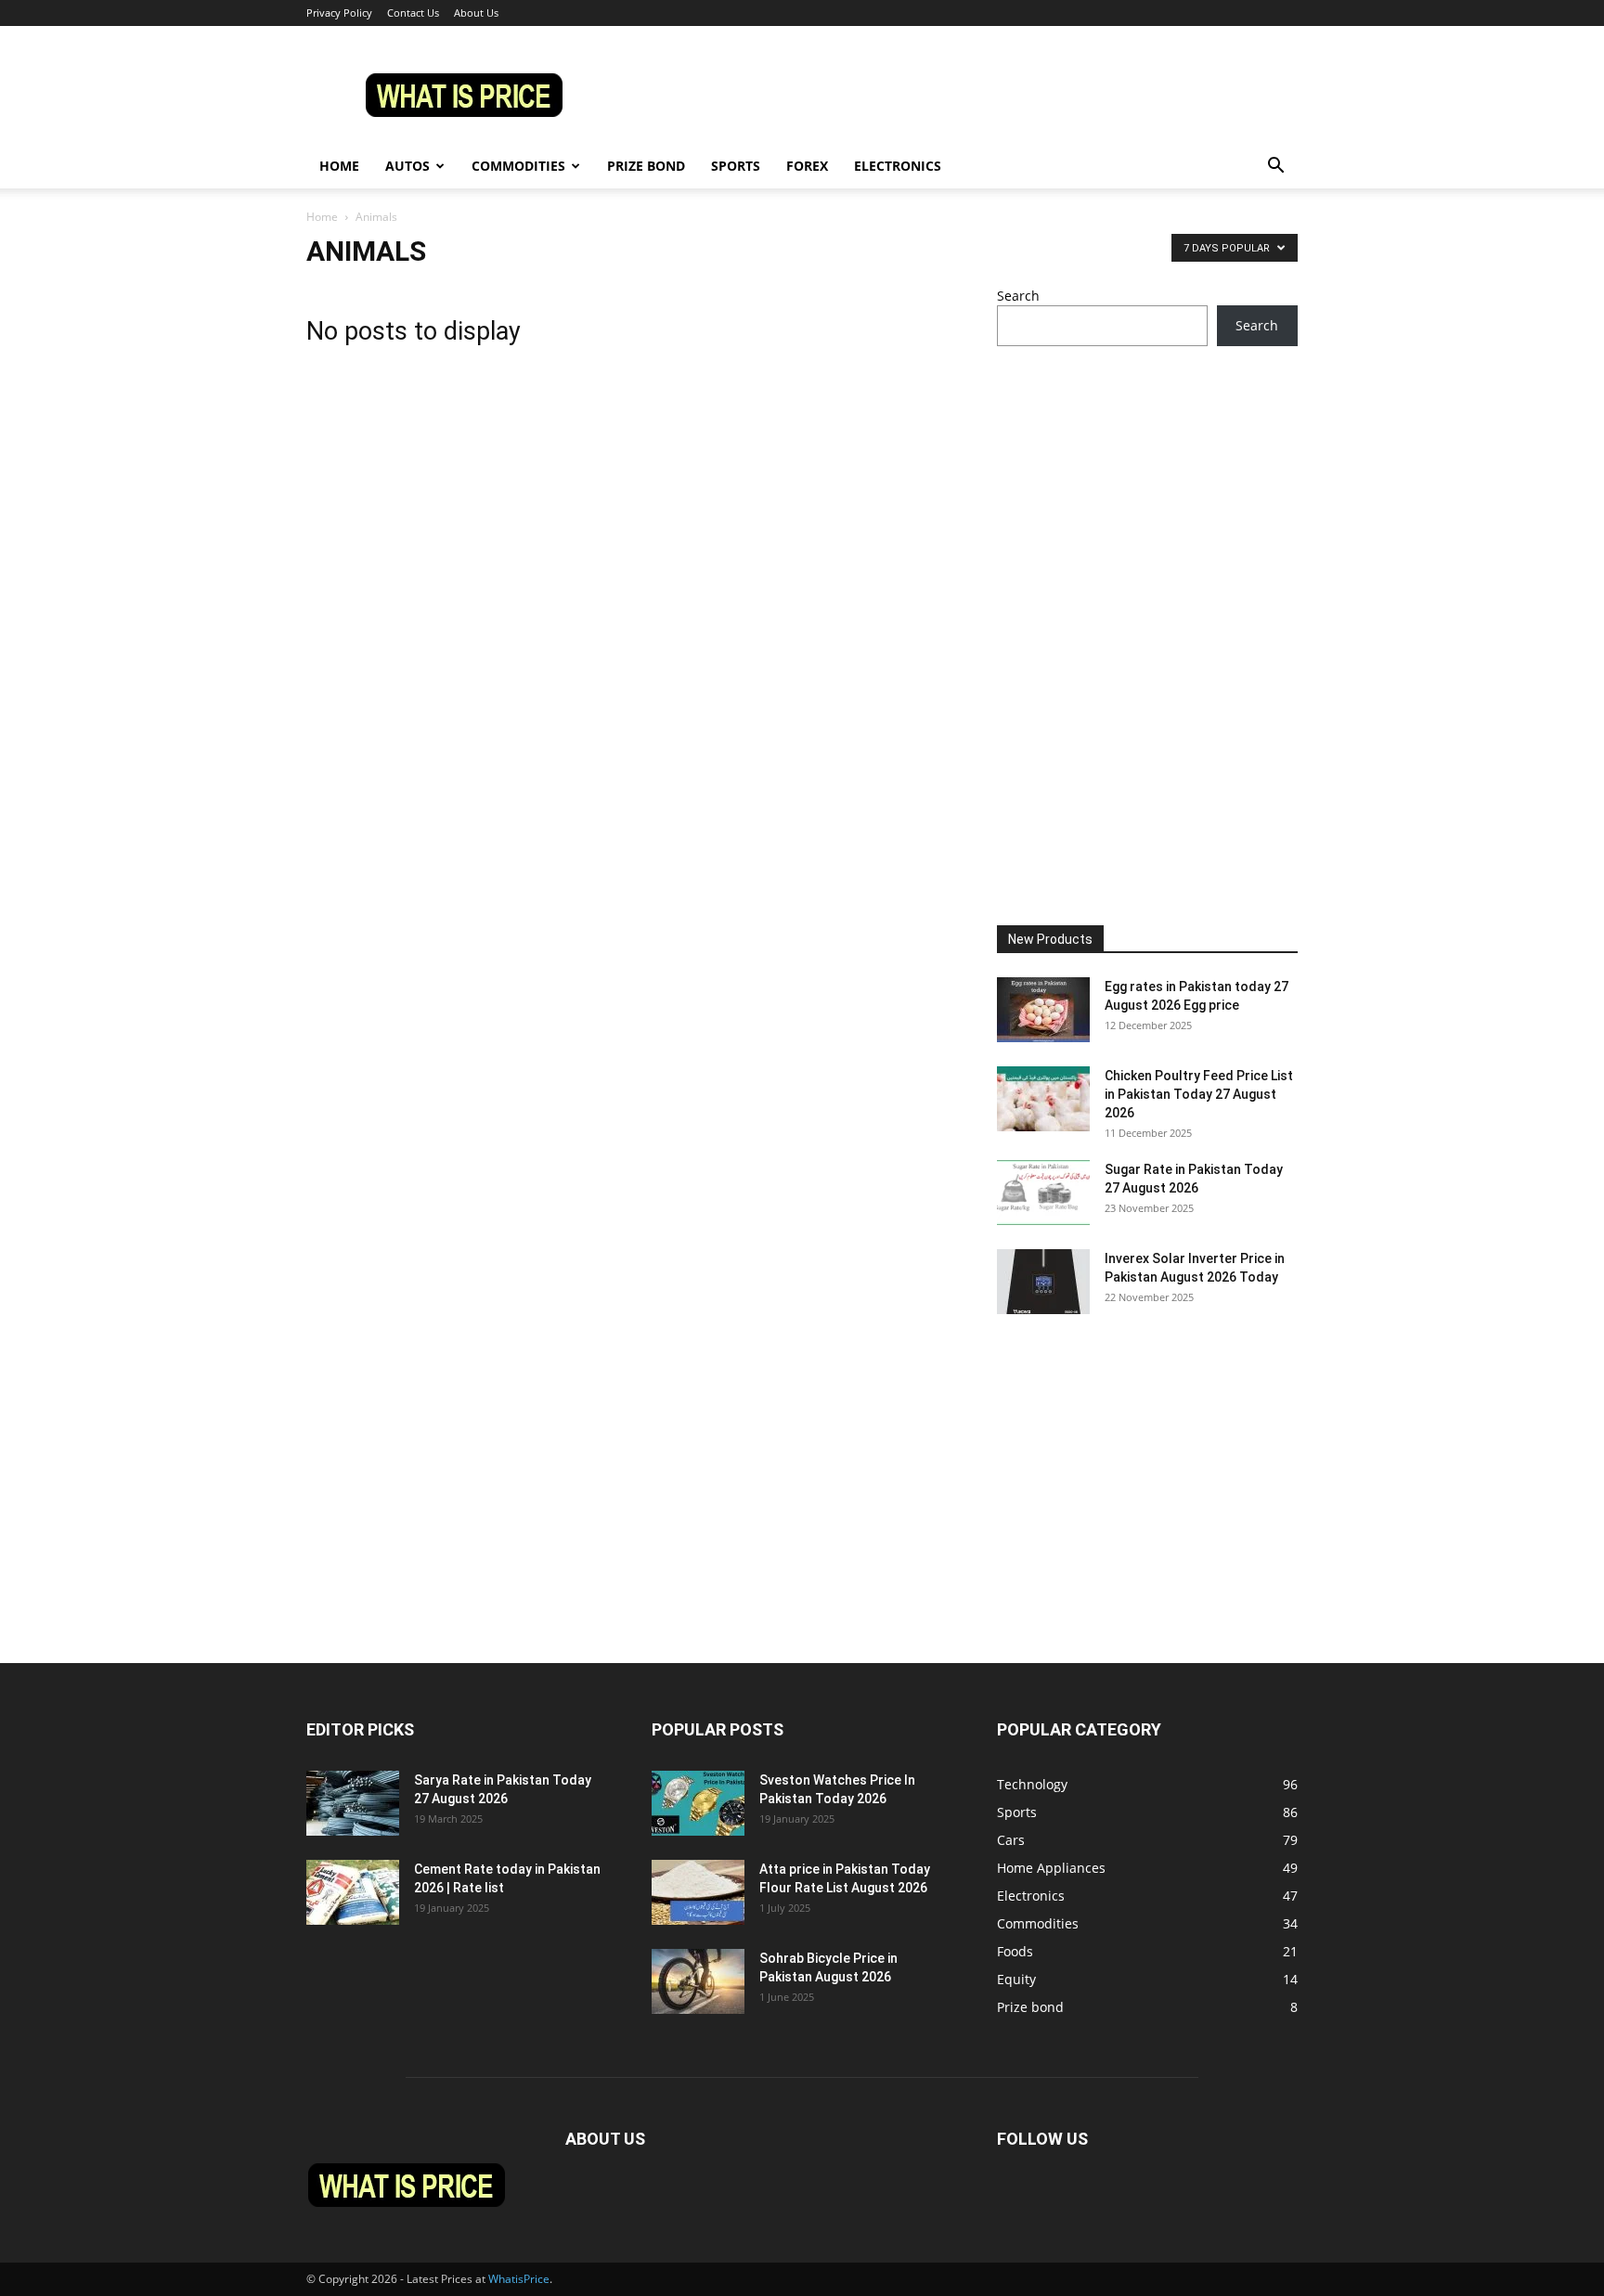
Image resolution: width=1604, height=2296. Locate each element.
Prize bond (646, 166)
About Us (476, 13)
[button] (1275, 168)
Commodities (518, 166)
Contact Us (413, 13)
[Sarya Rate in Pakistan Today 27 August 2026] (353, 1803)
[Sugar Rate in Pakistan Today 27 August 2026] (1043, 1193)
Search (1018, 296)
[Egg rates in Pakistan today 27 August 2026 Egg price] (1043, 1010)
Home (339, 166)
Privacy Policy (339, 13)
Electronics (898, 166)
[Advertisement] (1147, 507)
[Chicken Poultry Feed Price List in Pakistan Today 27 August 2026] (1043, 1099)
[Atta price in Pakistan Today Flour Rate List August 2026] (698, 1892)
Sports (736, 166)
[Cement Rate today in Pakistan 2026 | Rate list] (353, 1892)
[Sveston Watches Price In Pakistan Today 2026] (698, 1803)
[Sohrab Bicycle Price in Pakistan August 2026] (698, 1981)
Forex (807, 166)
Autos (407, 166)
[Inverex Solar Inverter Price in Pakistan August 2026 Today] (1043, 1282)
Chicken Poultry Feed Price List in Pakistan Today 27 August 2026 (1199, 1094)
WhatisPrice (519, 2279)
